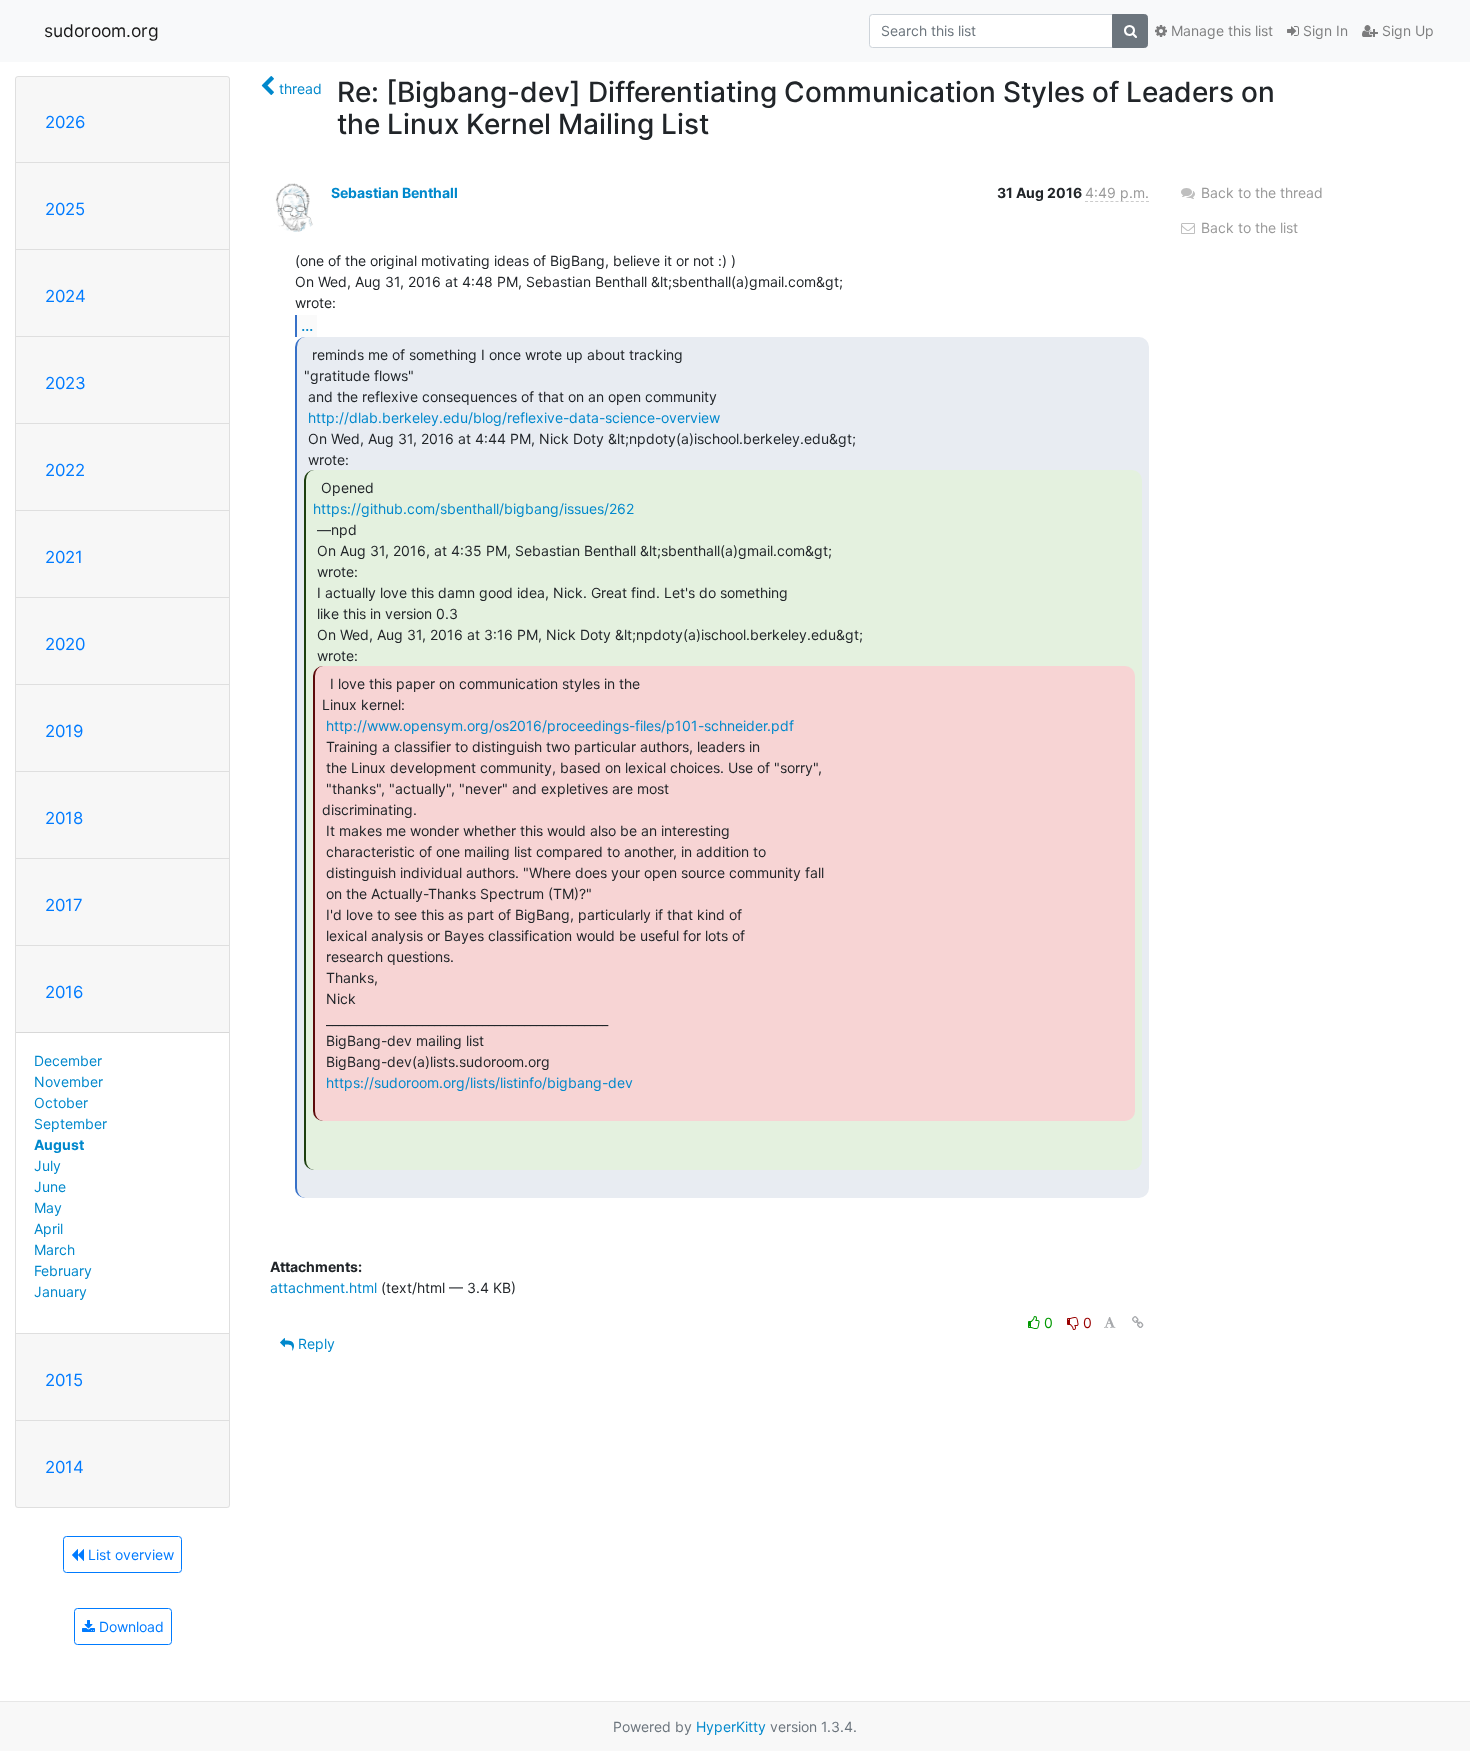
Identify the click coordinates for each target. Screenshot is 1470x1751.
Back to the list (1247, 227)
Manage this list (1220, 30)
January (60, 1291)
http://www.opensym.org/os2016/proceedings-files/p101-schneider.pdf (560, 725)
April (48, 1228)
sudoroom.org (101, 30)
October (61, 1102)
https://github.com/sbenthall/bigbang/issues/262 (473, 508)
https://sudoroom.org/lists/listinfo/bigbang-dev (479, 1082)
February (63, 1270)
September (70, 1123)
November (68, 1081)
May (48, 1207)
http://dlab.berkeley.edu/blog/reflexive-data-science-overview (514, 417)
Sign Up (1406, 30)
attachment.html (323, 1287)
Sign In (1323, 30)
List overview (129, 1554)
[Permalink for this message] (1138, 1322)
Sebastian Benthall (394, 192)
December (68, 1060)
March (54, 1249)
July (47, 1165)
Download (129, 1626)
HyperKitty (731, 1726)
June (50, 1186)
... (307, 325)
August (59, 1144)
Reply (314, 1343)
